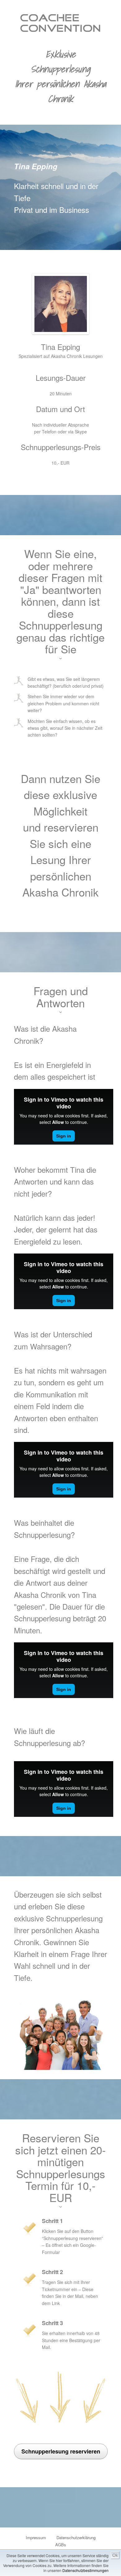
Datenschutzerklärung (76, 2537)
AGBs (61, 2545)
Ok (115, 2555)
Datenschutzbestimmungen (85, 2570)
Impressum (36, 2537)
